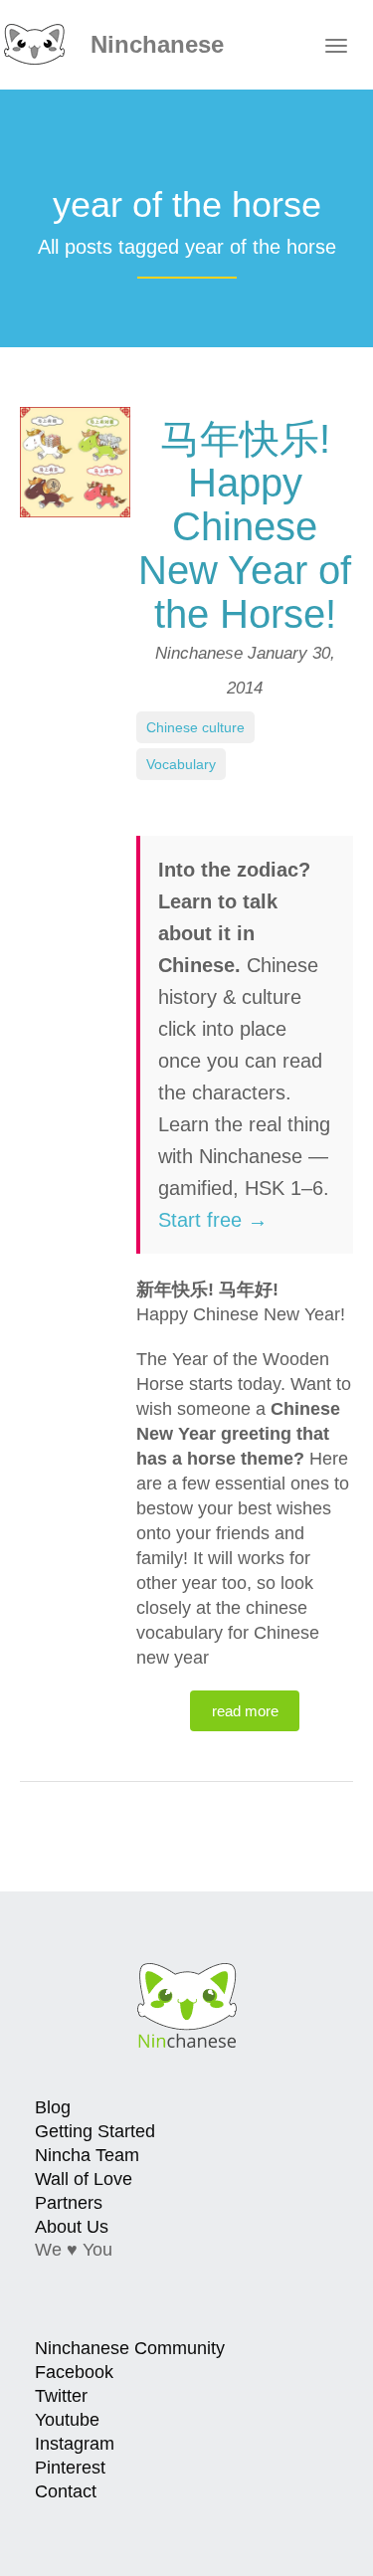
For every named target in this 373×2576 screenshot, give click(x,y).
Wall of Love (84, 2179)
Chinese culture (195, 727)
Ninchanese (154, 44)
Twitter (61, 2396)
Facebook (74, 2372)
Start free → (213, 1220)
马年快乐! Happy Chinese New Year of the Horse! (245, 526)
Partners (69, 2203)
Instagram (75, 2444)
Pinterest (70, 2468)
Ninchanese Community (130, 2348)
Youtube (67, 2420)
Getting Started (95, 2131)
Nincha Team (87, 2155)
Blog (53, 2107)
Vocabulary (181, 764)
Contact (66, 2491)
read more (245, 1711)
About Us (72, 2227)
